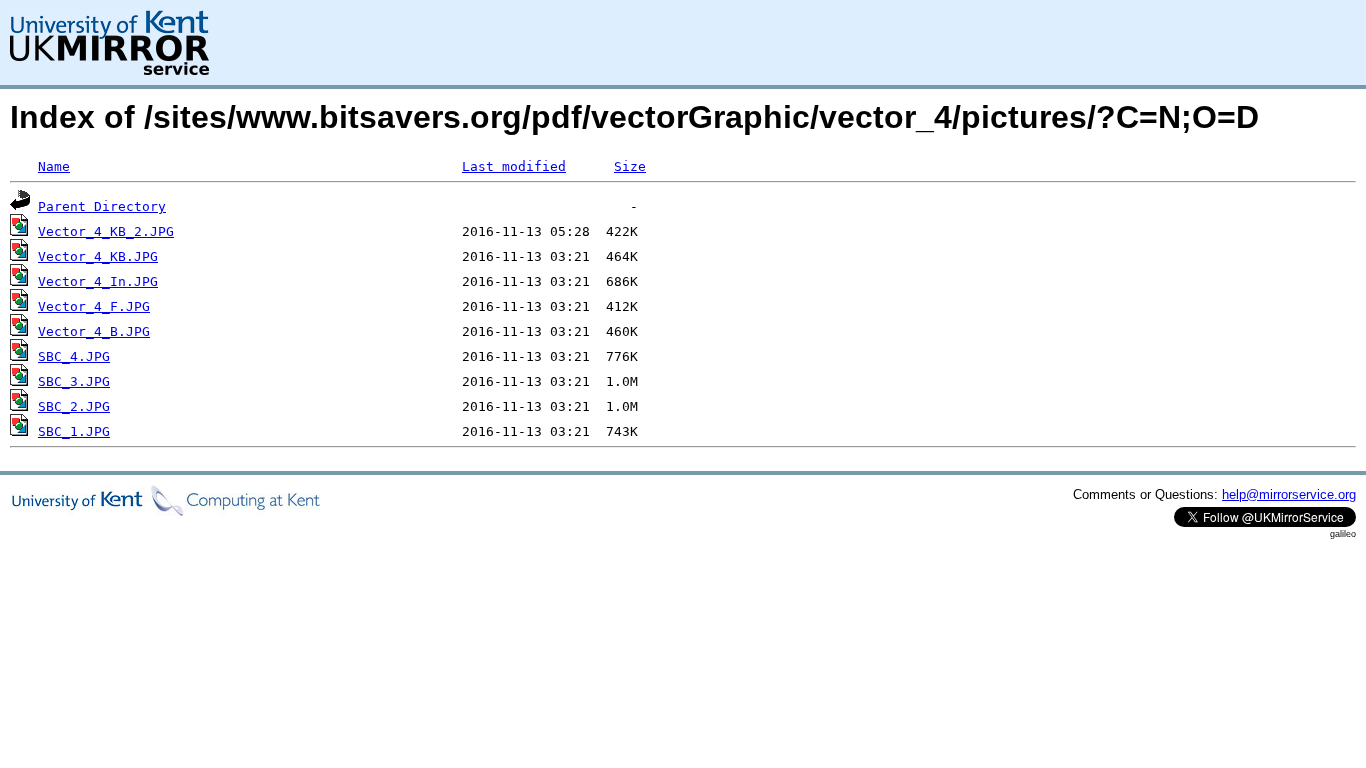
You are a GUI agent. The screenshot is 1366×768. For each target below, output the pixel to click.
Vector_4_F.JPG (94, 306)
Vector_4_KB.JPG (98, 256)
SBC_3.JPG (74, 381)
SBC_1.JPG (74, 431)
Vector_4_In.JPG (98, 281)
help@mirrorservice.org (1289, 494)
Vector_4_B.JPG (94, 331)
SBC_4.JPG (74, 356)
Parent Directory (102, 206)
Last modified (514, 166)
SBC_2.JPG (74, 406)
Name (54, 166)
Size (630, 166)
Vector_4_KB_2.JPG (106, 231)
